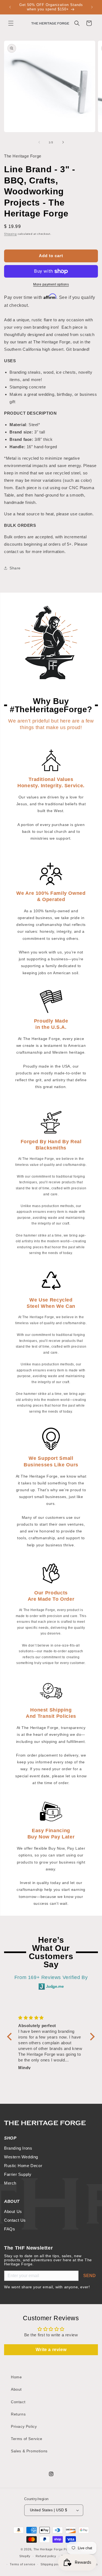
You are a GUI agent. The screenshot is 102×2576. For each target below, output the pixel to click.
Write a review (51, 2350)
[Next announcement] (92, 7)
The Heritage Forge (48, 2549)
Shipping (10, 234)
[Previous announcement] (10, 7)
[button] (11, 23)
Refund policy (46, 2556)
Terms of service (22, 2564)
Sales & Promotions (29, 2451)
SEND (89, 2276)
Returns (18, 2414)
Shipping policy (52, 2564)
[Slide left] (39, 142)
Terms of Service (27, 2439)
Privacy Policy (24, 2426)
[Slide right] (63, 142)
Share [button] (15, 568)
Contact (18, 2402)
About (16, 2389)
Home (16, 2377)
